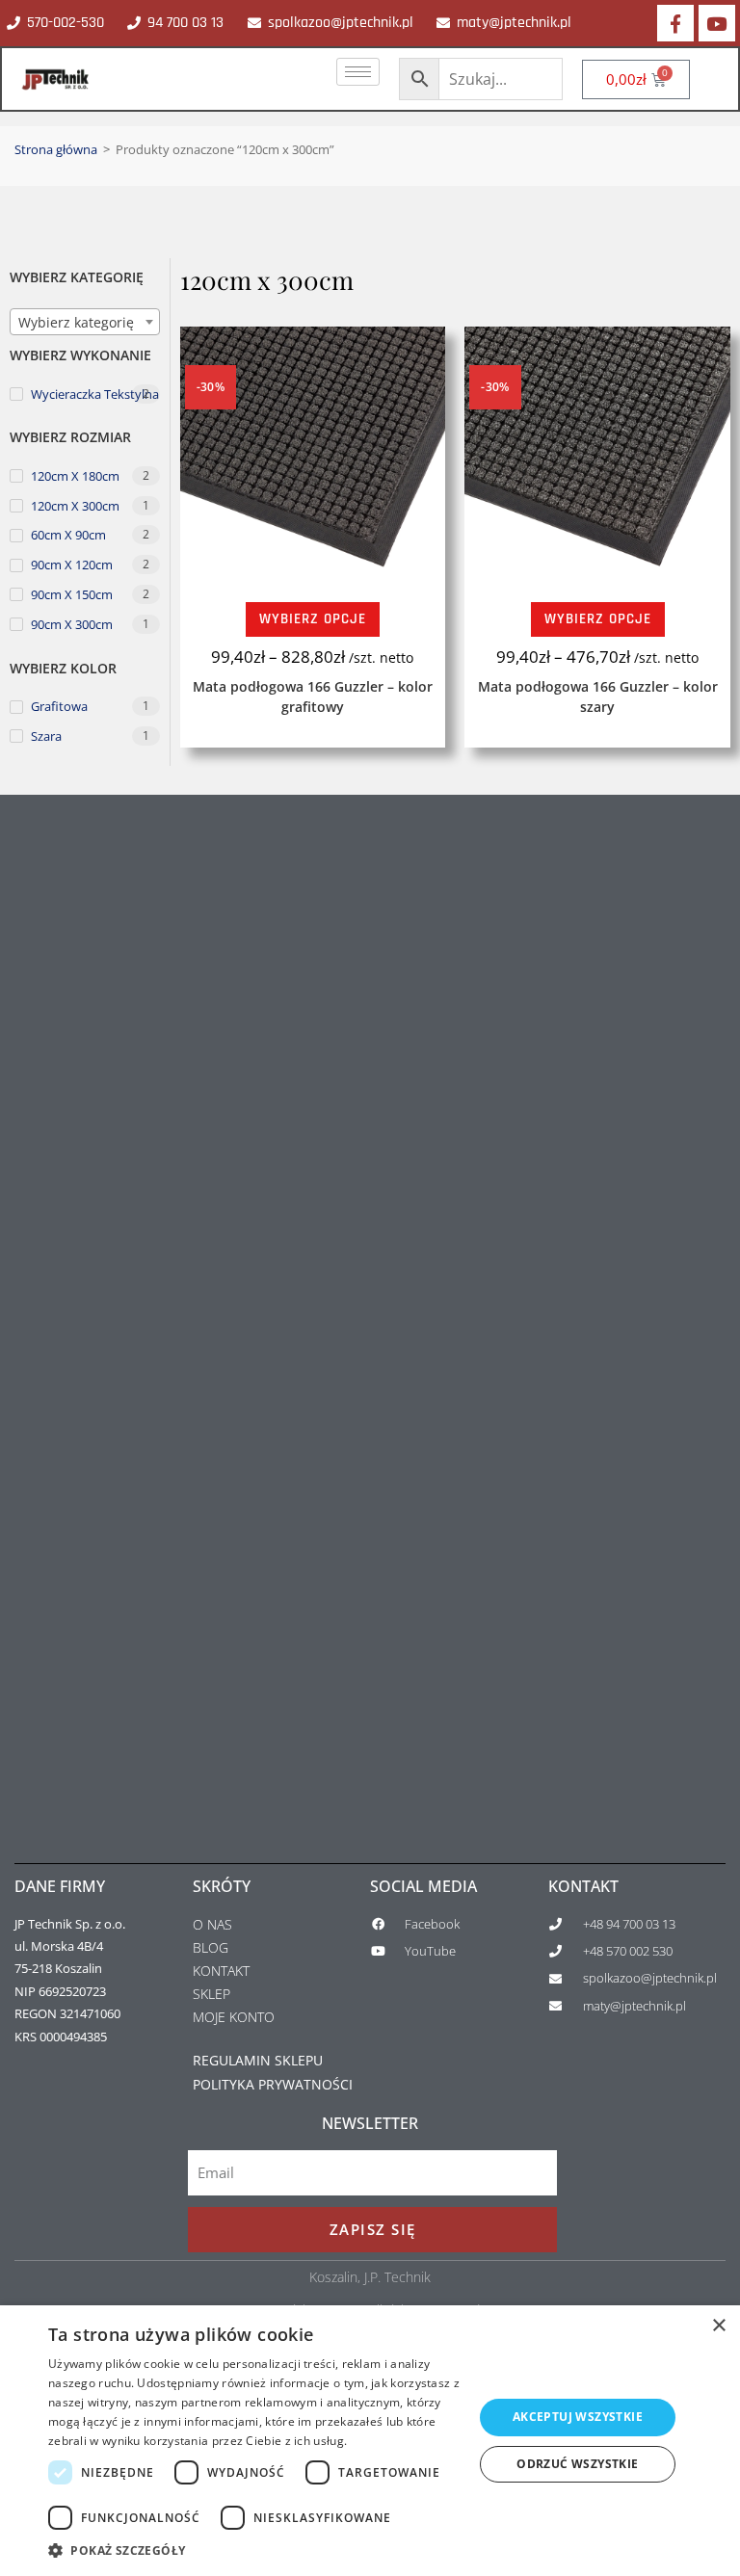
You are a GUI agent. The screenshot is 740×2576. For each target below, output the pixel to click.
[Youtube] (717, 23)
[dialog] (370, 2441)
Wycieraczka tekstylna (95, 393)
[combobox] (85, 322)
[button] (254, 2551)
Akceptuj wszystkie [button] (578, 2417)
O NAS (212, 1924)
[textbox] (85, 323)
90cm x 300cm (72, 624)
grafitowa (59, 706)
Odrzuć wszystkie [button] (577, 2464)
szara (46, 736)
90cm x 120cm (72, 565)
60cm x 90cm (68, 535)
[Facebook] (675, 23)
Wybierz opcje (313, 619)
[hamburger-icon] (358, 72)
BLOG (211, 1947)
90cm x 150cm (72, 594)
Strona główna (56, 149)
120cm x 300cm (75, 506)
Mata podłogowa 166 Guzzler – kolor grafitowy (313, 697)
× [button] (718, 2326)
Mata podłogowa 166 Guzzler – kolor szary (598, 697)
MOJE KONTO (234, 2017)
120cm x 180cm (75, 476)
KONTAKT (221, 1971)
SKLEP (211, 1994)
